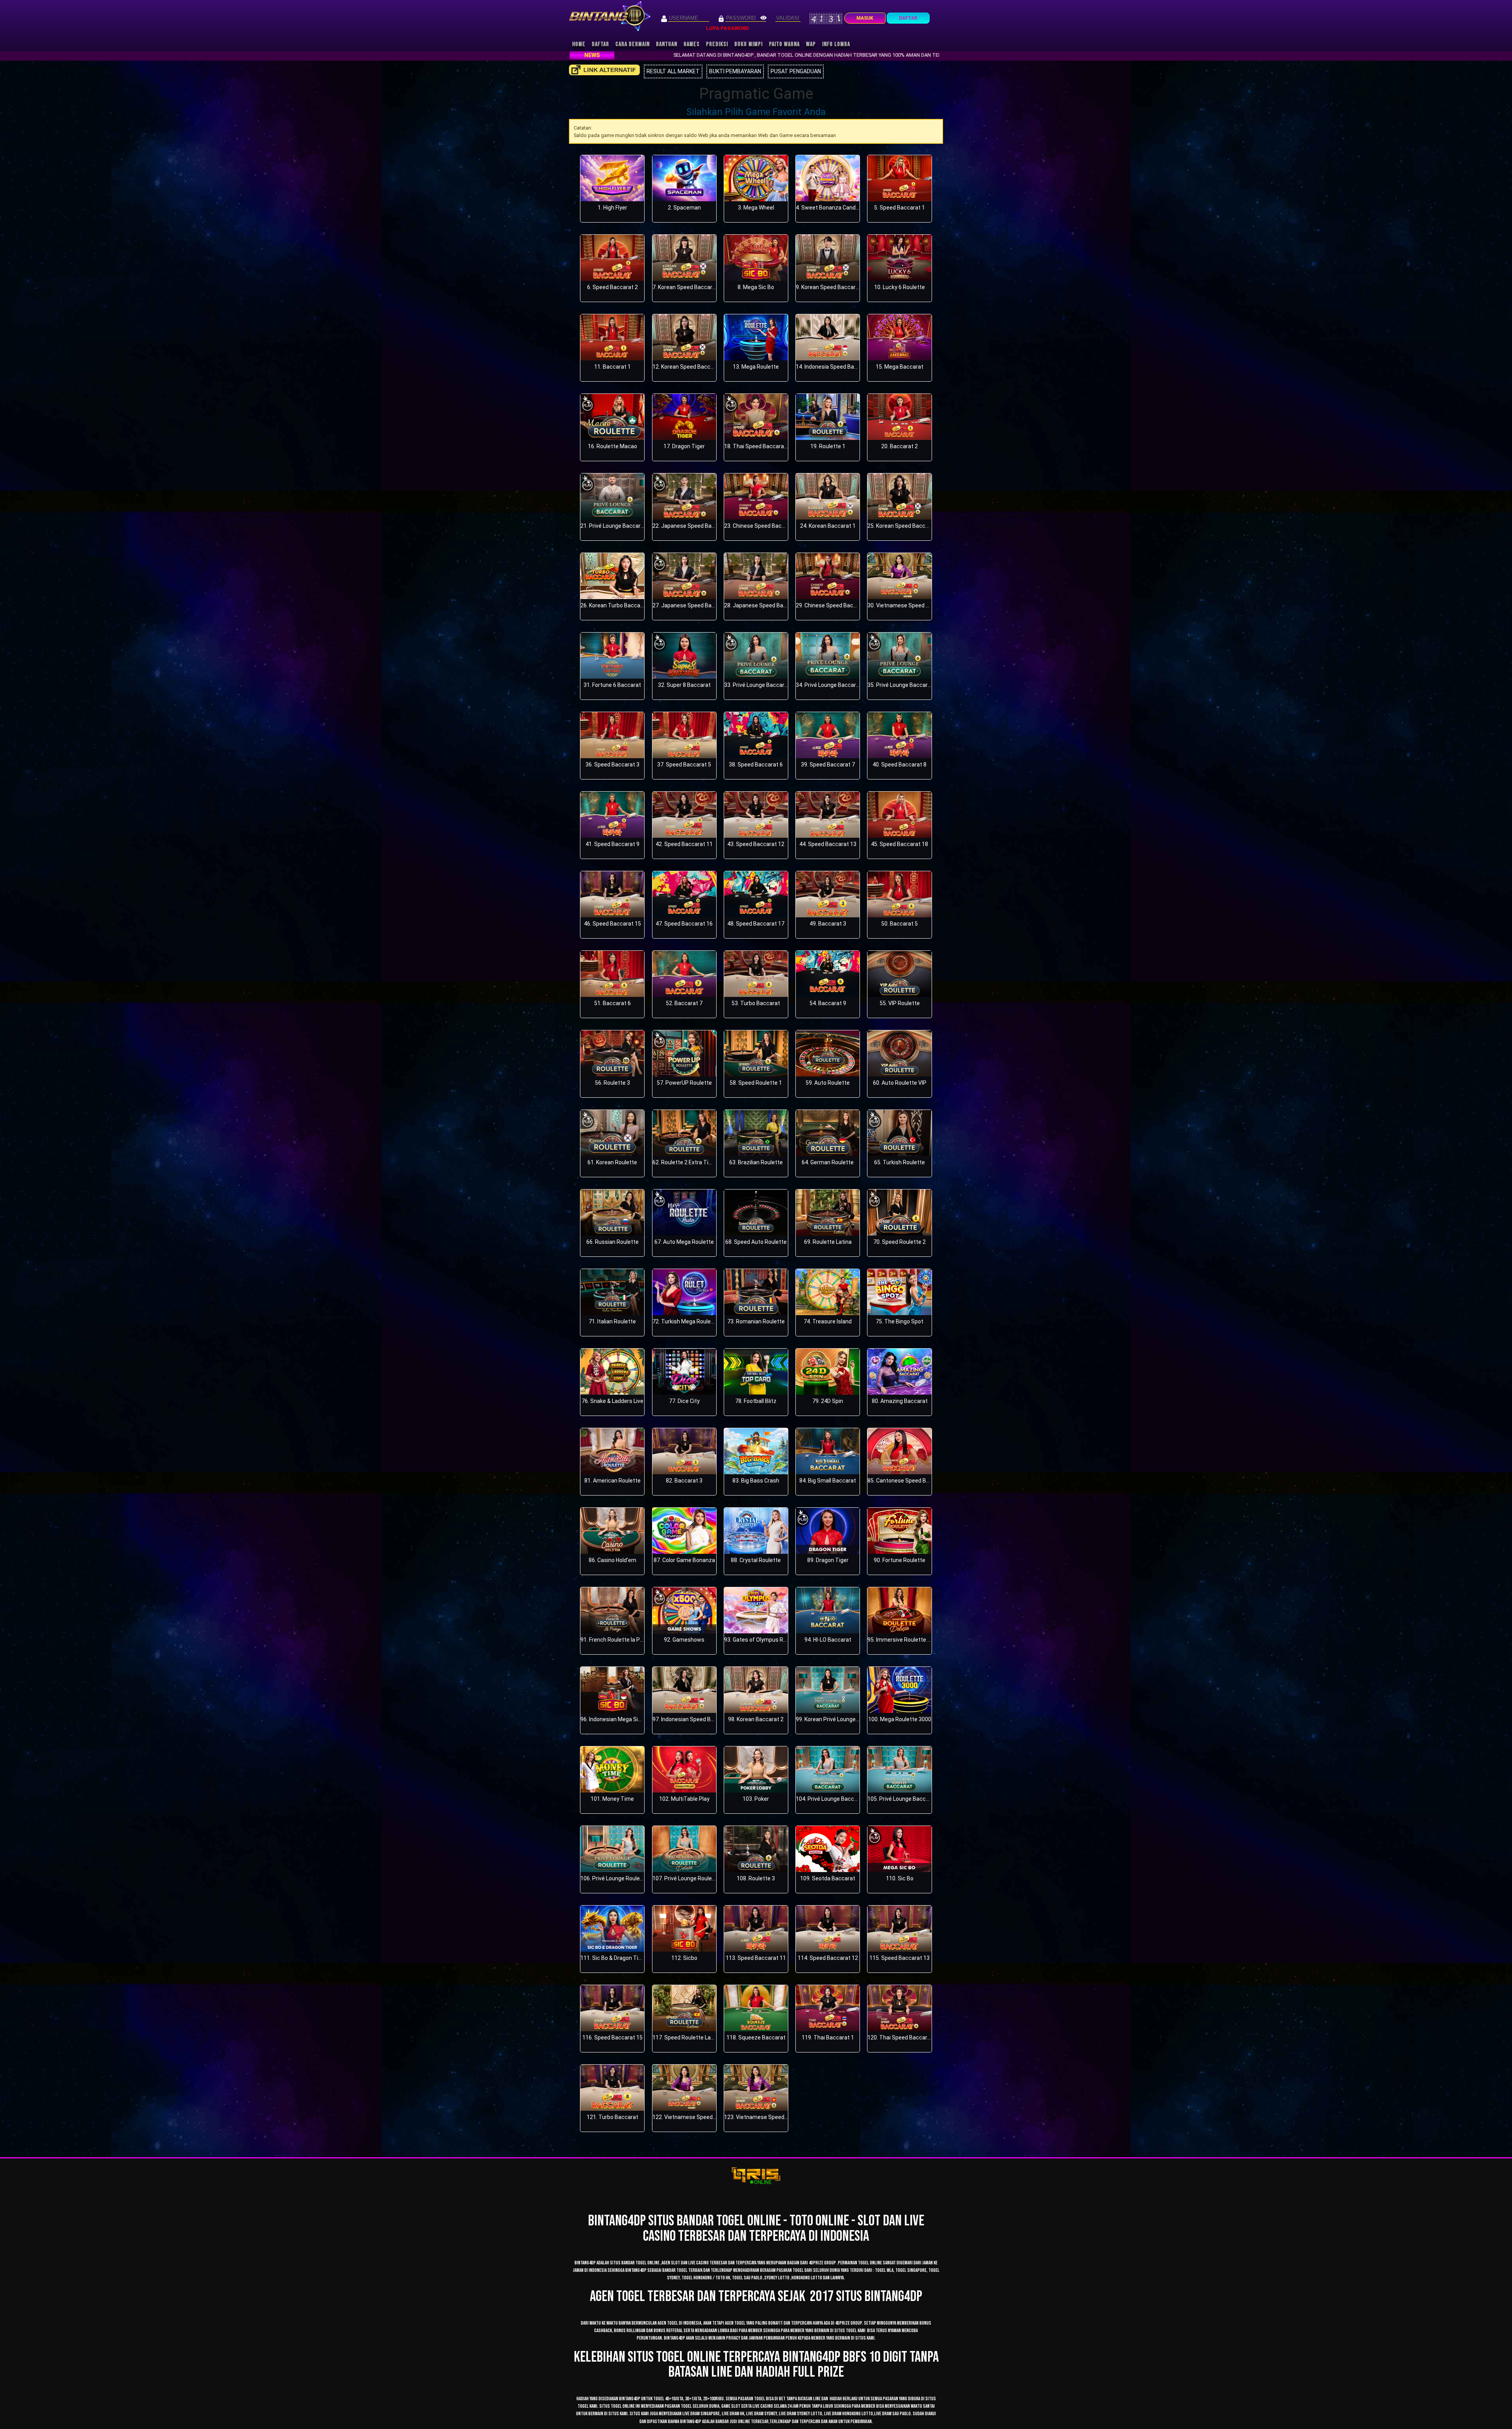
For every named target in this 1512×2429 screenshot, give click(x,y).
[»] (604, 70)
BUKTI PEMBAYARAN (735, 71)
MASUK (865, 18)
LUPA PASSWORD (727, 28)
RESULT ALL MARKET (673, 71)
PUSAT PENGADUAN (796, 71)
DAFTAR (908, 18)
